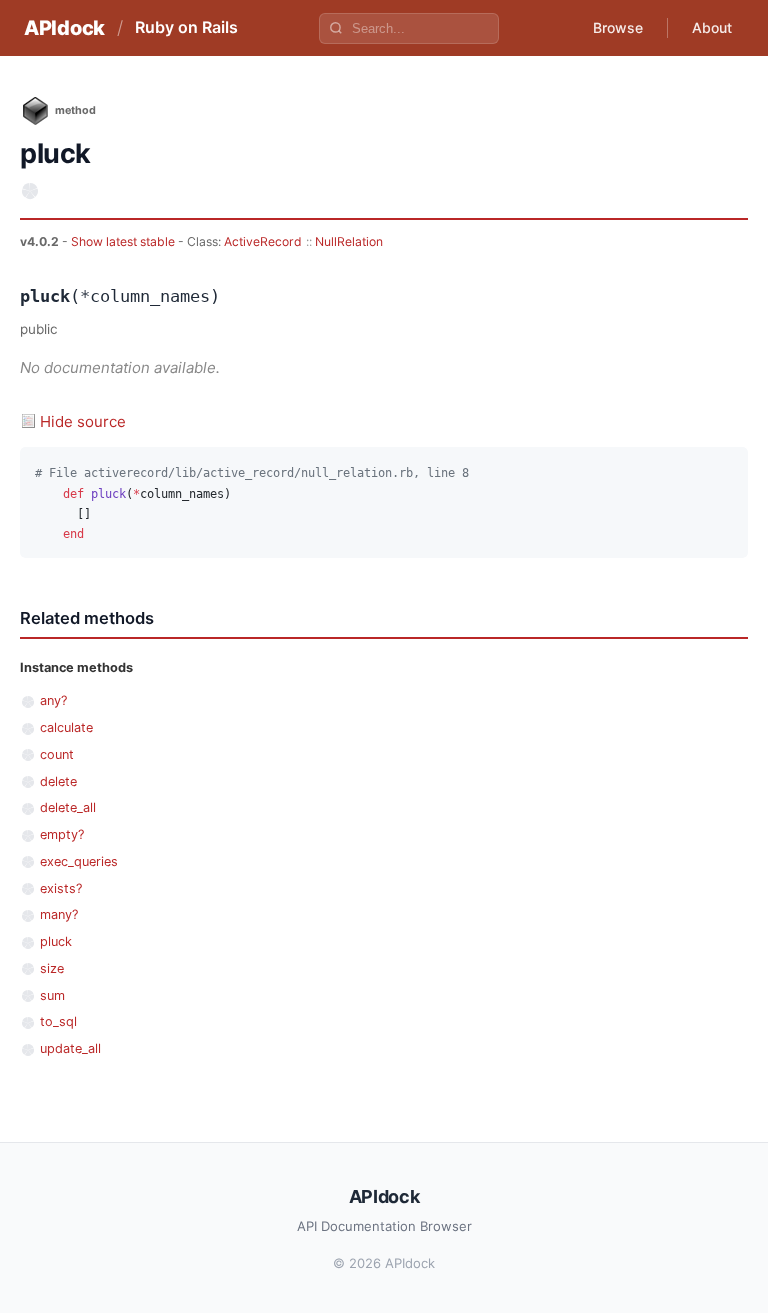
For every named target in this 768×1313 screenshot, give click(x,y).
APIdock (64, 28)
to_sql (58, 1021)
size (52, 968)
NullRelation (349, 241)
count (57, 754)
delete (58, 781)
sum (52, 995)
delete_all (68, 807)
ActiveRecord (263, 241)
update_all (70, 1048)
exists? (61, 888)
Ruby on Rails (186, 27)
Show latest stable (124, 241)
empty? (62, 834)
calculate (66, 727)
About (712, 27)
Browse (618, 27)
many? (59, 914)
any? (53, 700)
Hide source (83, 421)
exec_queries (79, 861)
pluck (56, 941)
